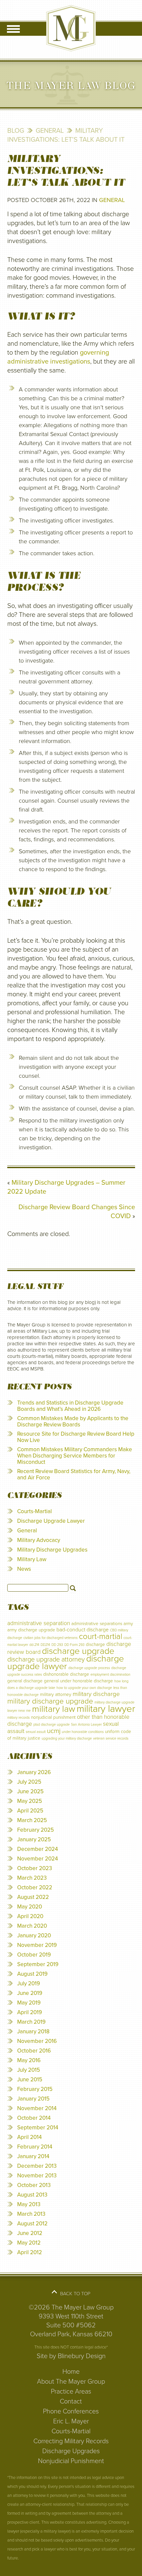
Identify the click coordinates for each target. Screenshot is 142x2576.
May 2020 (30, 1907)
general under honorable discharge (78, 1681)
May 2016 (29, 2060)
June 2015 (30, 2080)
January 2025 (34, 1839)
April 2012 (30, 2252)
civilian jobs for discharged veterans (51, 1638)
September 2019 (38, 1964)
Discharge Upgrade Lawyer (51, 1521)
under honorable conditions (83, 1732)
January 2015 (33, 2099)
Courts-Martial (35, 1511)
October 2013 (34, 2185)
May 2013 (29, 2204)
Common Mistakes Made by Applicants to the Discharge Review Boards (73, 1421)
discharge (95, 1644)
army (128, 1624)
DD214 (45, 1645)
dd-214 (34, 1645)
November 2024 (37, 1859)
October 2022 (35, 1887)
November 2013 (37, 2176)
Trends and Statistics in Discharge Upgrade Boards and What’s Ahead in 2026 (70, 1406)
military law (54, 1709)
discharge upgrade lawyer (66, 1662)
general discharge (25, 1681)
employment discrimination (110, 1675)
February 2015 (35, 2089)
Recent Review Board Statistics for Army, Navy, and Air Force (74, 1474)
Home (71, 2372)
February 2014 (35, 2147)
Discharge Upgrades (71, 2451)
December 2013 (37, 2166)
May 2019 (29, 2003)
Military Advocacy (39, 1540)
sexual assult (36, 1732)
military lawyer (106, 1709)
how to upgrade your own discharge (84, 1688)
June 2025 (30, 1791)
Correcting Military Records (71, 2441)
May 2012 (29, 2243)
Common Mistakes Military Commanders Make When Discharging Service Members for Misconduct (75, 1456)
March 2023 (32, 1878)
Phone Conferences (71, 2411)
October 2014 (34, 2118)
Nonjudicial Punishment (71, 2461)
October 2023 (35, 1868)
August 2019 (32, 1974)
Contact (71, 2402)
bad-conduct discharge (83, 1630)
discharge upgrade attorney (46, 1660)
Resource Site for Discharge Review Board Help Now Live (76, 1437)
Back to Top (75, 2294)
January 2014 (33, 2156)
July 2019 (29, 1983)
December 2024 (37, 1849)
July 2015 (29, 2070)
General (50, 131)
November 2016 (37, 2041)
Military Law (32, 1559)
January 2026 (34, 1772)
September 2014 (38, 2128)
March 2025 (32, 1820)
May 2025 (30, 1801)
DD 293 (57, 1645)
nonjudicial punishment (53, 1717)
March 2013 (31, 2214)
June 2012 (30, 2233)
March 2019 (31, 2022)
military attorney (56, 1694)
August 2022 (33, 1897)
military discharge (96, 1694)
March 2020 (32, 1926)
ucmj (54, 1731)
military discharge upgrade (50, 1701)
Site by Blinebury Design (71, 2356)
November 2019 (37, 1945)
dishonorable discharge (66, 1674)
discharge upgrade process (89, 1668)
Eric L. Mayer (71, 2421)
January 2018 (33, 2031)
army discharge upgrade (31, 1630)
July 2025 (29, 1782)
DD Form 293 (74, 1645)
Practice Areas (71, 2392)
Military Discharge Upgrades (52, 1550)
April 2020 (30, 1916)
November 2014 (37, 2108)
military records (18, 1718)
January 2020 (34, 1935)
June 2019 (30, 1993)
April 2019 (30, 2012)
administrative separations (97, 1624)
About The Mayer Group (71, 2382)
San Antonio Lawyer (86, 1725)
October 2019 (34, 1955)
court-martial (101, 1636)
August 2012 (32, 2224)
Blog (16, 131)
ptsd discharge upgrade (52, 1725)
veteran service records (111, 1738)
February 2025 (35, 1830)
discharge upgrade (78, 1651)
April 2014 (29, 2137)
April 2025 (30, 1811)
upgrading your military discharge (67, 1738)
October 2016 (34, 2051)
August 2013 (32, 2195)
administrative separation (39, 1623)
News (24, 1569)
